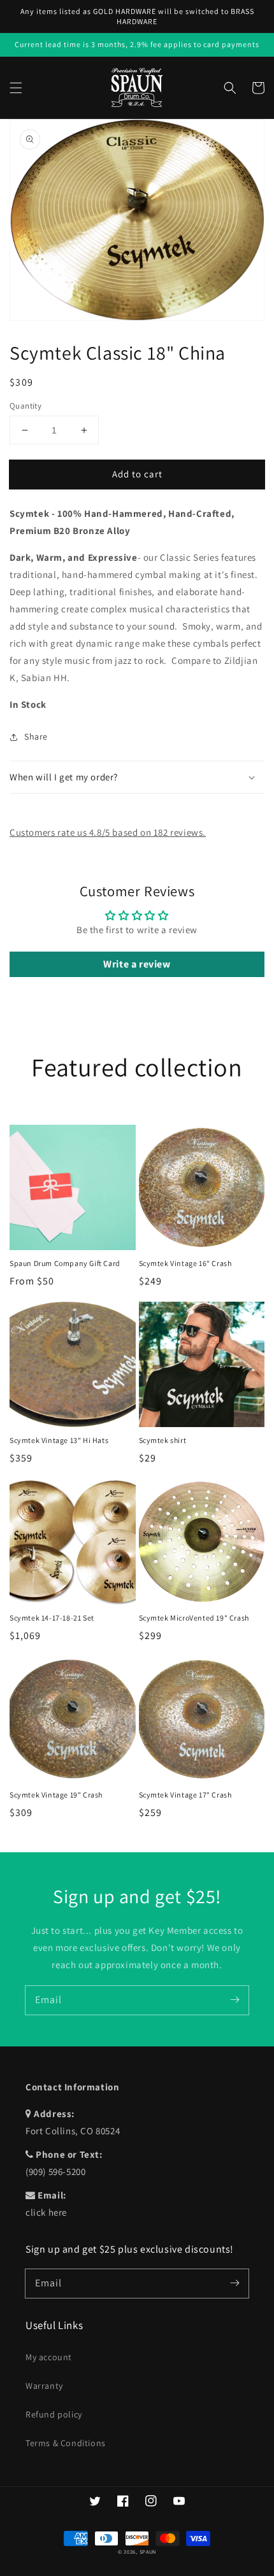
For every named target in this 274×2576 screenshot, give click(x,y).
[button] (16, 88)
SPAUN (148, 2551)
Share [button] (36, 736)
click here (46, 2212)
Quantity (25, 406)
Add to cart (137, 474)
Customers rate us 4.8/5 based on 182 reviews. (108, 832)
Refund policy (54, 2414)
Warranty (44, 2386)
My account (49, 2357)
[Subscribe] (234, 2000)
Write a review (137, 964)
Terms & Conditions (66, 2443)
